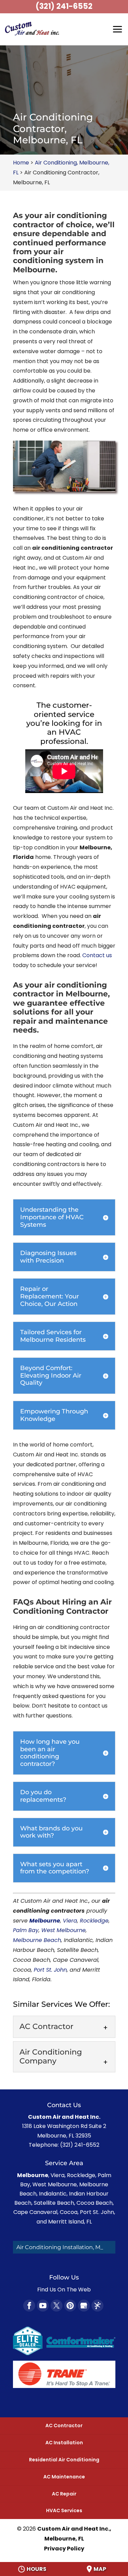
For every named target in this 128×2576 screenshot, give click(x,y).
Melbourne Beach (37, 1940)
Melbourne (45, 1921)
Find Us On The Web (64, 2290)
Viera (70, 1921)
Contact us (97, 955)
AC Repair (64, 2494)
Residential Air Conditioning (64, 2460)
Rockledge (94, 1921)
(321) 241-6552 (64, 6)
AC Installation (64, 2443)
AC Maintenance (64, 2477)
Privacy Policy (64, 2549)
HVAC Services (64, 2510)
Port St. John (50, 1970)
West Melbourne (63, 1930)
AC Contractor (64, 2426)
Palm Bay (26, 1930)
